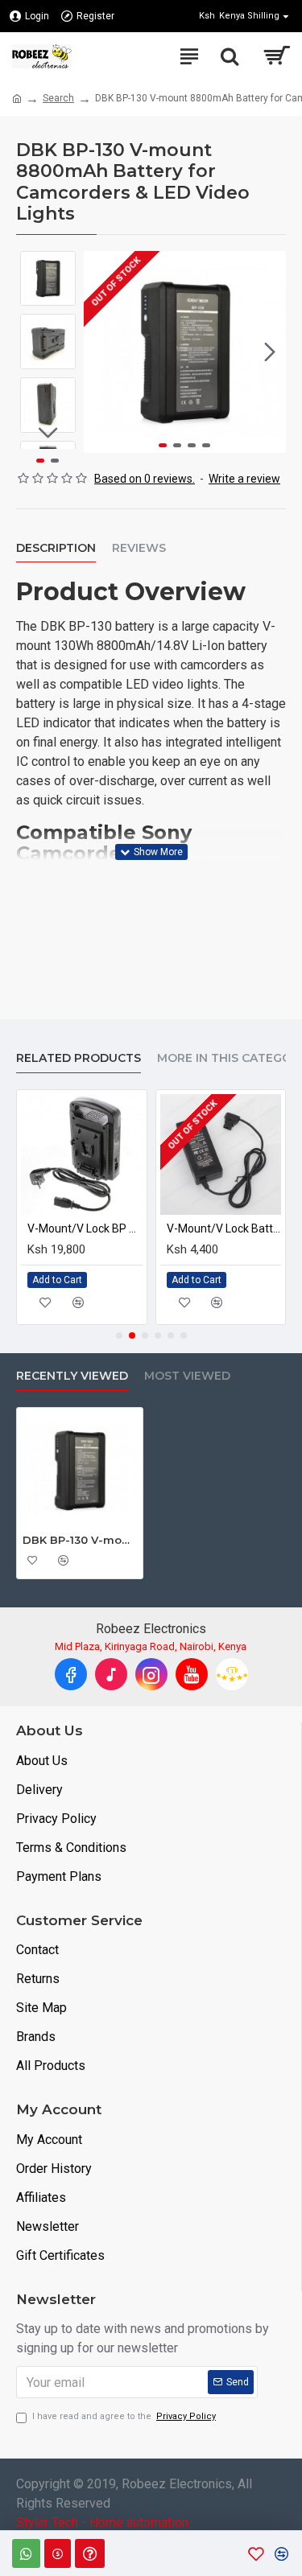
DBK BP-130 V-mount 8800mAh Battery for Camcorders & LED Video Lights (80, 1540)
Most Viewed (187, 1376)
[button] (100, 352)
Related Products (79, 1058)
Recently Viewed (72, 1376)
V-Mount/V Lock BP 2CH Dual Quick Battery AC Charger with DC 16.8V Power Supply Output (85, 1228)
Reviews (139, 548)
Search (58, 98)
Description (56, 548)
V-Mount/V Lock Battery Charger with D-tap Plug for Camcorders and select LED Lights (224, 1228)
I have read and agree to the (124, 2416)
